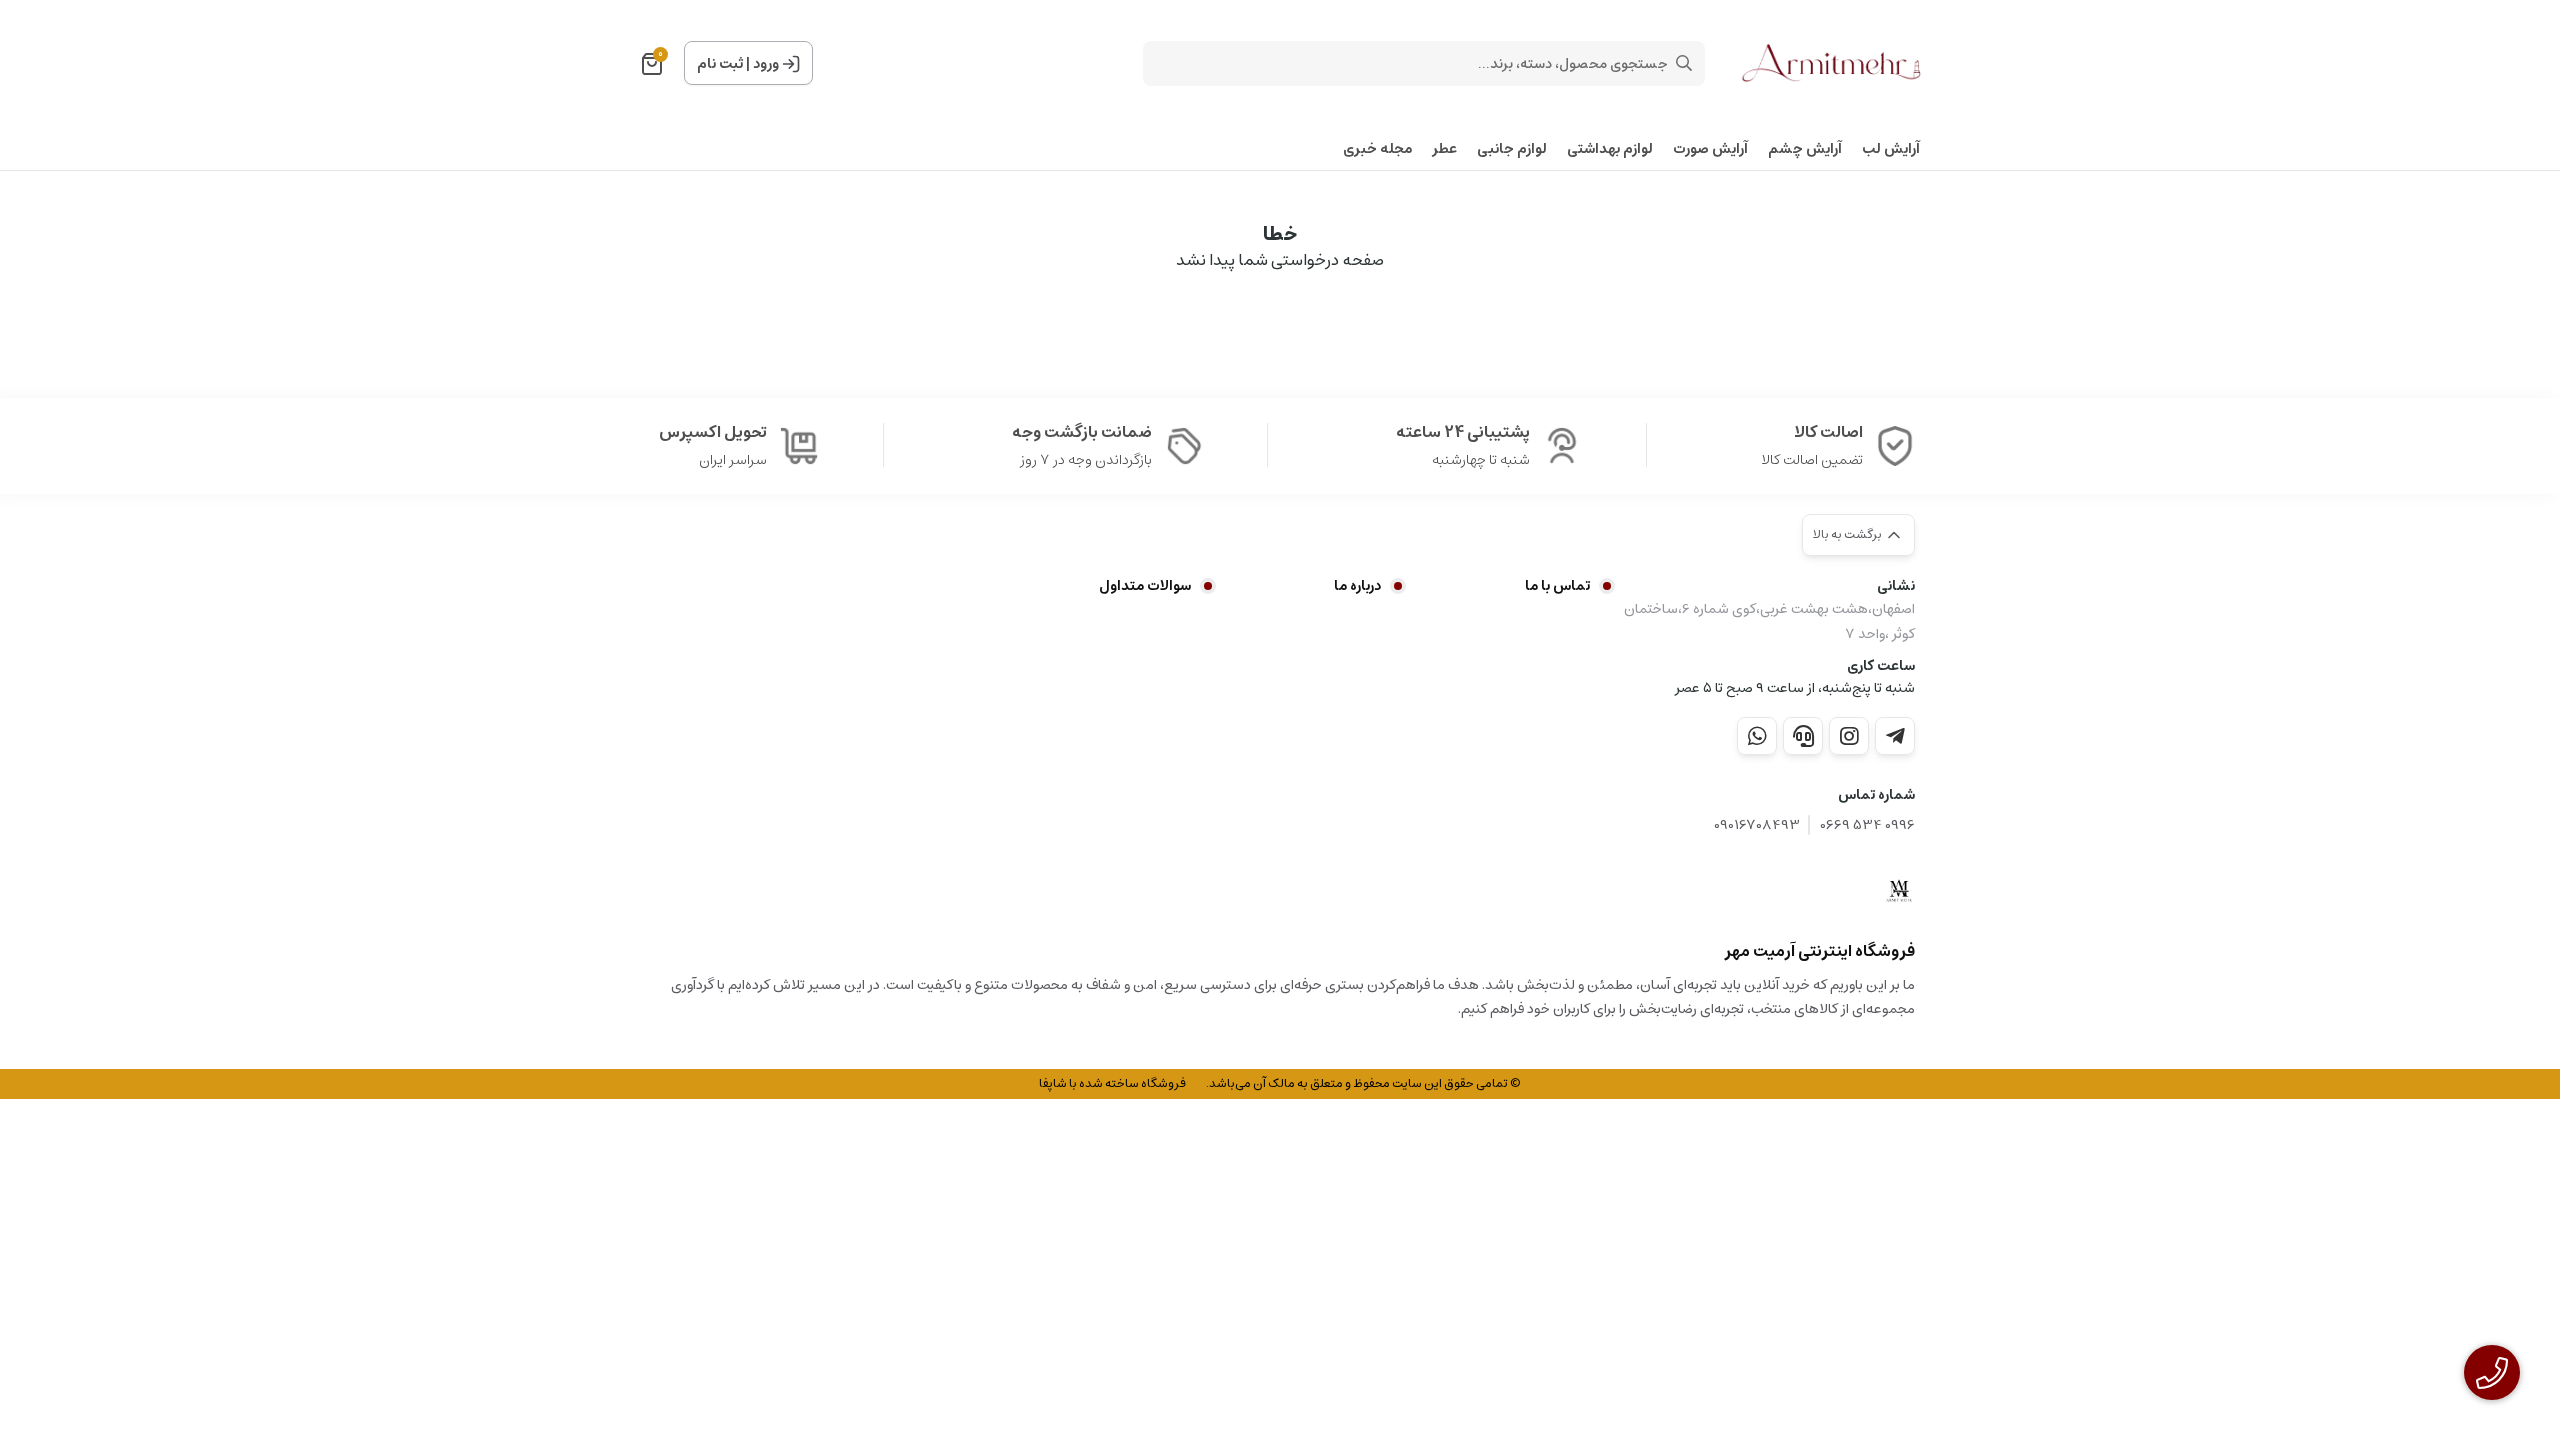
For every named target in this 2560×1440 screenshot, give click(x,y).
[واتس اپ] (1757, 736)
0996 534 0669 (1867, 825)
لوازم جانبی (1512, 149)
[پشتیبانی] (1803, 736)
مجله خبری (1377, 149)
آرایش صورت (1710, 149)
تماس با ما (1557, 586)
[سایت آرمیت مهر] (1899, 890)
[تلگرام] (1895, 736)
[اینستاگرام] (1849, 736)
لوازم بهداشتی (1610, 149)
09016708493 (1757, 825)
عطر (1444, 149)
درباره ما (1357, 586)
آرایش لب (1891, 149)
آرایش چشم (1805, 149)
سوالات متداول (1145, 586)
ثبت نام (720, 64)
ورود (766, 64)
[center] (1684, 63)
